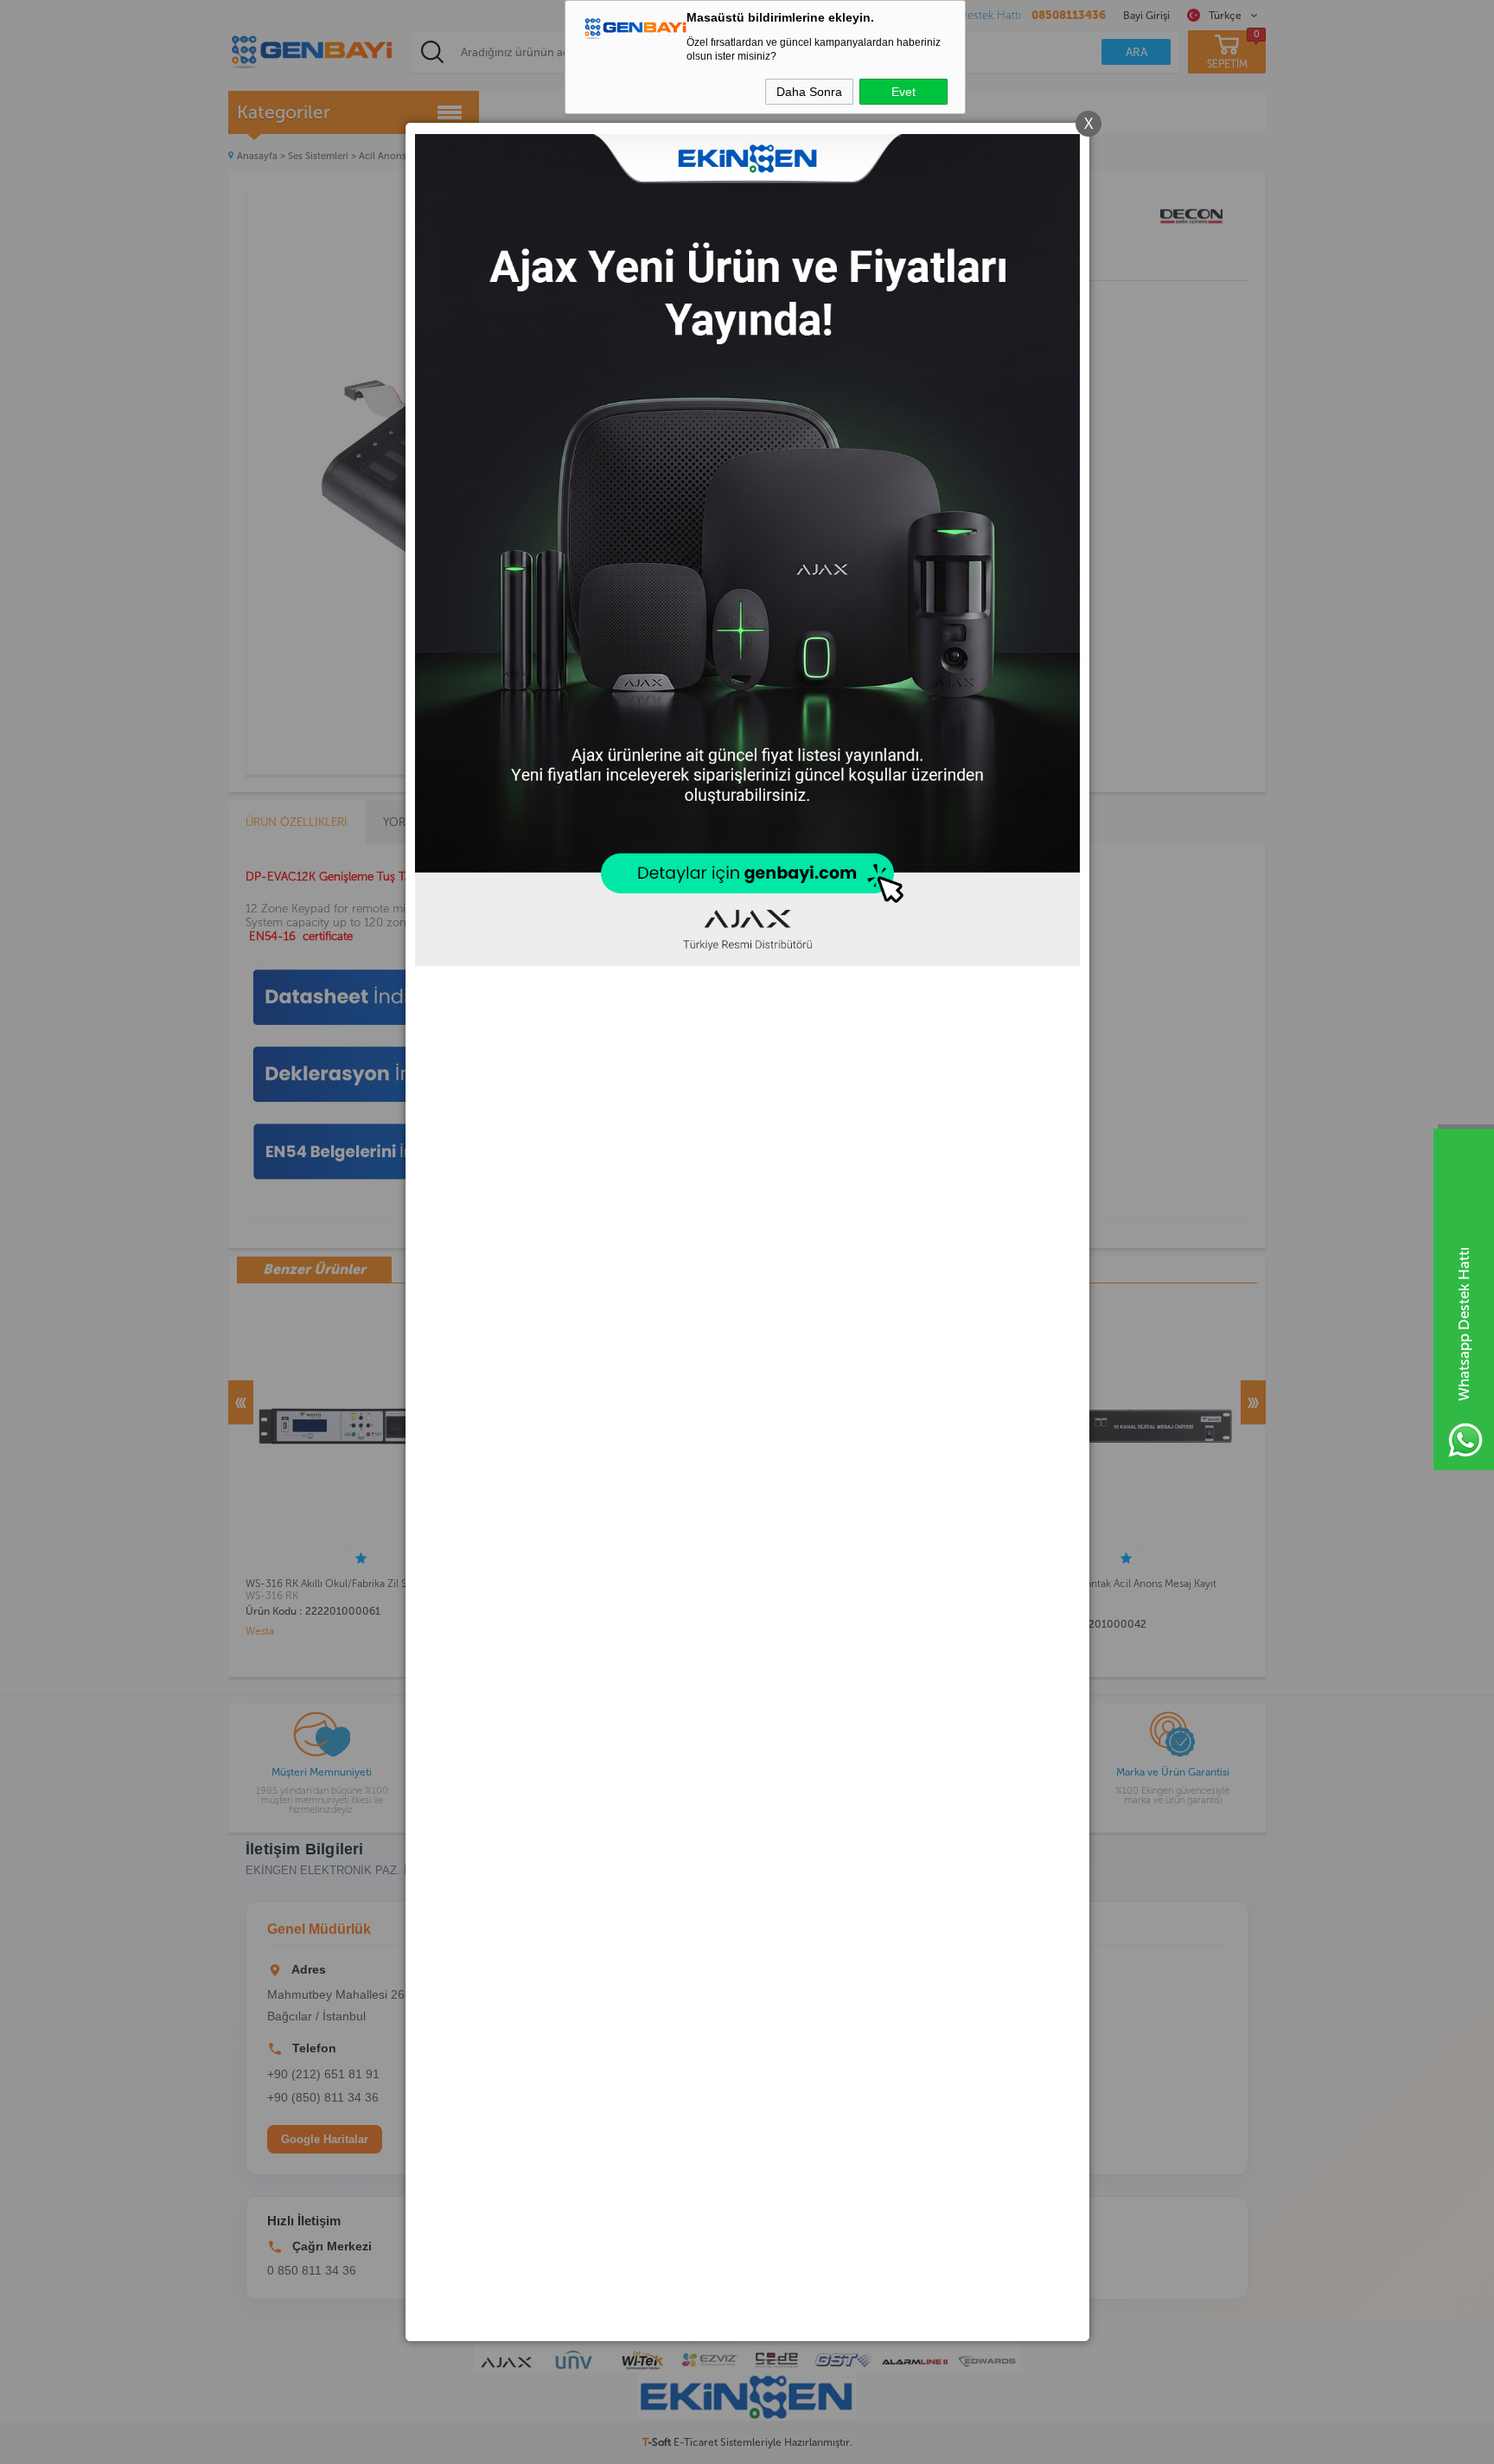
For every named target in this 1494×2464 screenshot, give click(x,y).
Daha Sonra (809, 92)
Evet (903, 92)
